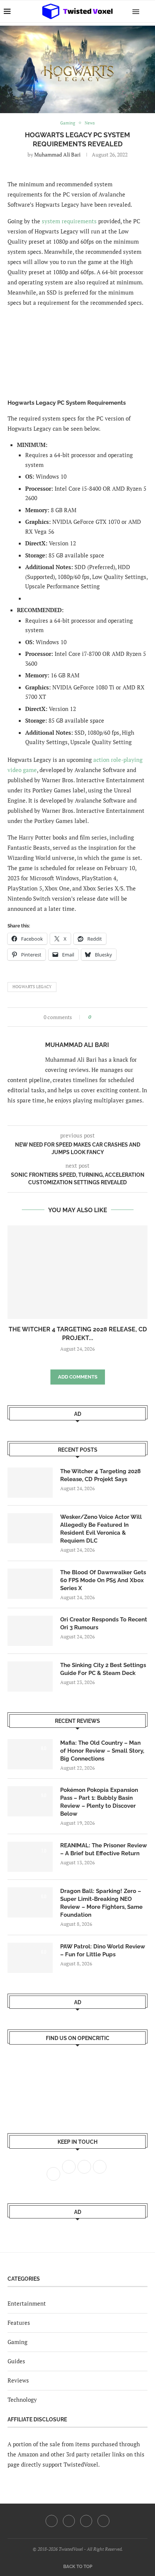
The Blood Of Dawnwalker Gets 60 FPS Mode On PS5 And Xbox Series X (103, 1580)
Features (19, 2323)
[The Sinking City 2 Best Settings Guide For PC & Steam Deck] (30, 1676)
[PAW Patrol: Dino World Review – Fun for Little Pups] (30, 1958)
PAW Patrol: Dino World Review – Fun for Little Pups (103, 1950)
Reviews (18, 2380)
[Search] (147, 11)
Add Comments (78, 1377)
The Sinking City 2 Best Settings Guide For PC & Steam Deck (103, 1669)
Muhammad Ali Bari (57, 154)
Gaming (17, 2342)
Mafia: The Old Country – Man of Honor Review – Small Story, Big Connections (102, 1751)
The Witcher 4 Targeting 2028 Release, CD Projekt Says (100, 1475)
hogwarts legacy (32, 987)
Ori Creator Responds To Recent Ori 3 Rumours (104, 1623)
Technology (22, 2399)
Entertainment (27, 2303)
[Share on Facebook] (99, 1017)
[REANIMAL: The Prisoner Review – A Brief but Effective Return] (30, 1857)
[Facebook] (52, 2521)
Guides (16, 2361)
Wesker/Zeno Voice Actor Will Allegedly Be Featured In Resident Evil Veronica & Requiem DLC (101, 1529)
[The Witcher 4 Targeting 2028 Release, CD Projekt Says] (77, 1272)
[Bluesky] (103, 2521)
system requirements (69, 221)
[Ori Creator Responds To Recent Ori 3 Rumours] (30, 1631)
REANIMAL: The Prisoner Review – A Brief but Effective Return (104, 1849)
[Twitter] (69, 2521)
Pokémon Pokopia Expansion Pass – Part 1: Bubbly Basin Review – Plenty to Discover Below (99, 1802)
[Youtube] (86, 2521)
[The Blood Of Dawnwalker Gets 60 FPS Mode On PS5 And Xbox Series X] (30, 1584)
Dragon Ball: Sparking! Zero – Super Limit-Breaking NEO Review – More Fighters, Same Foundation (101, 1903)
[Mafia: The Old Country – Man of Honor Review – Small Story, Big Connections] (30, 1754)
